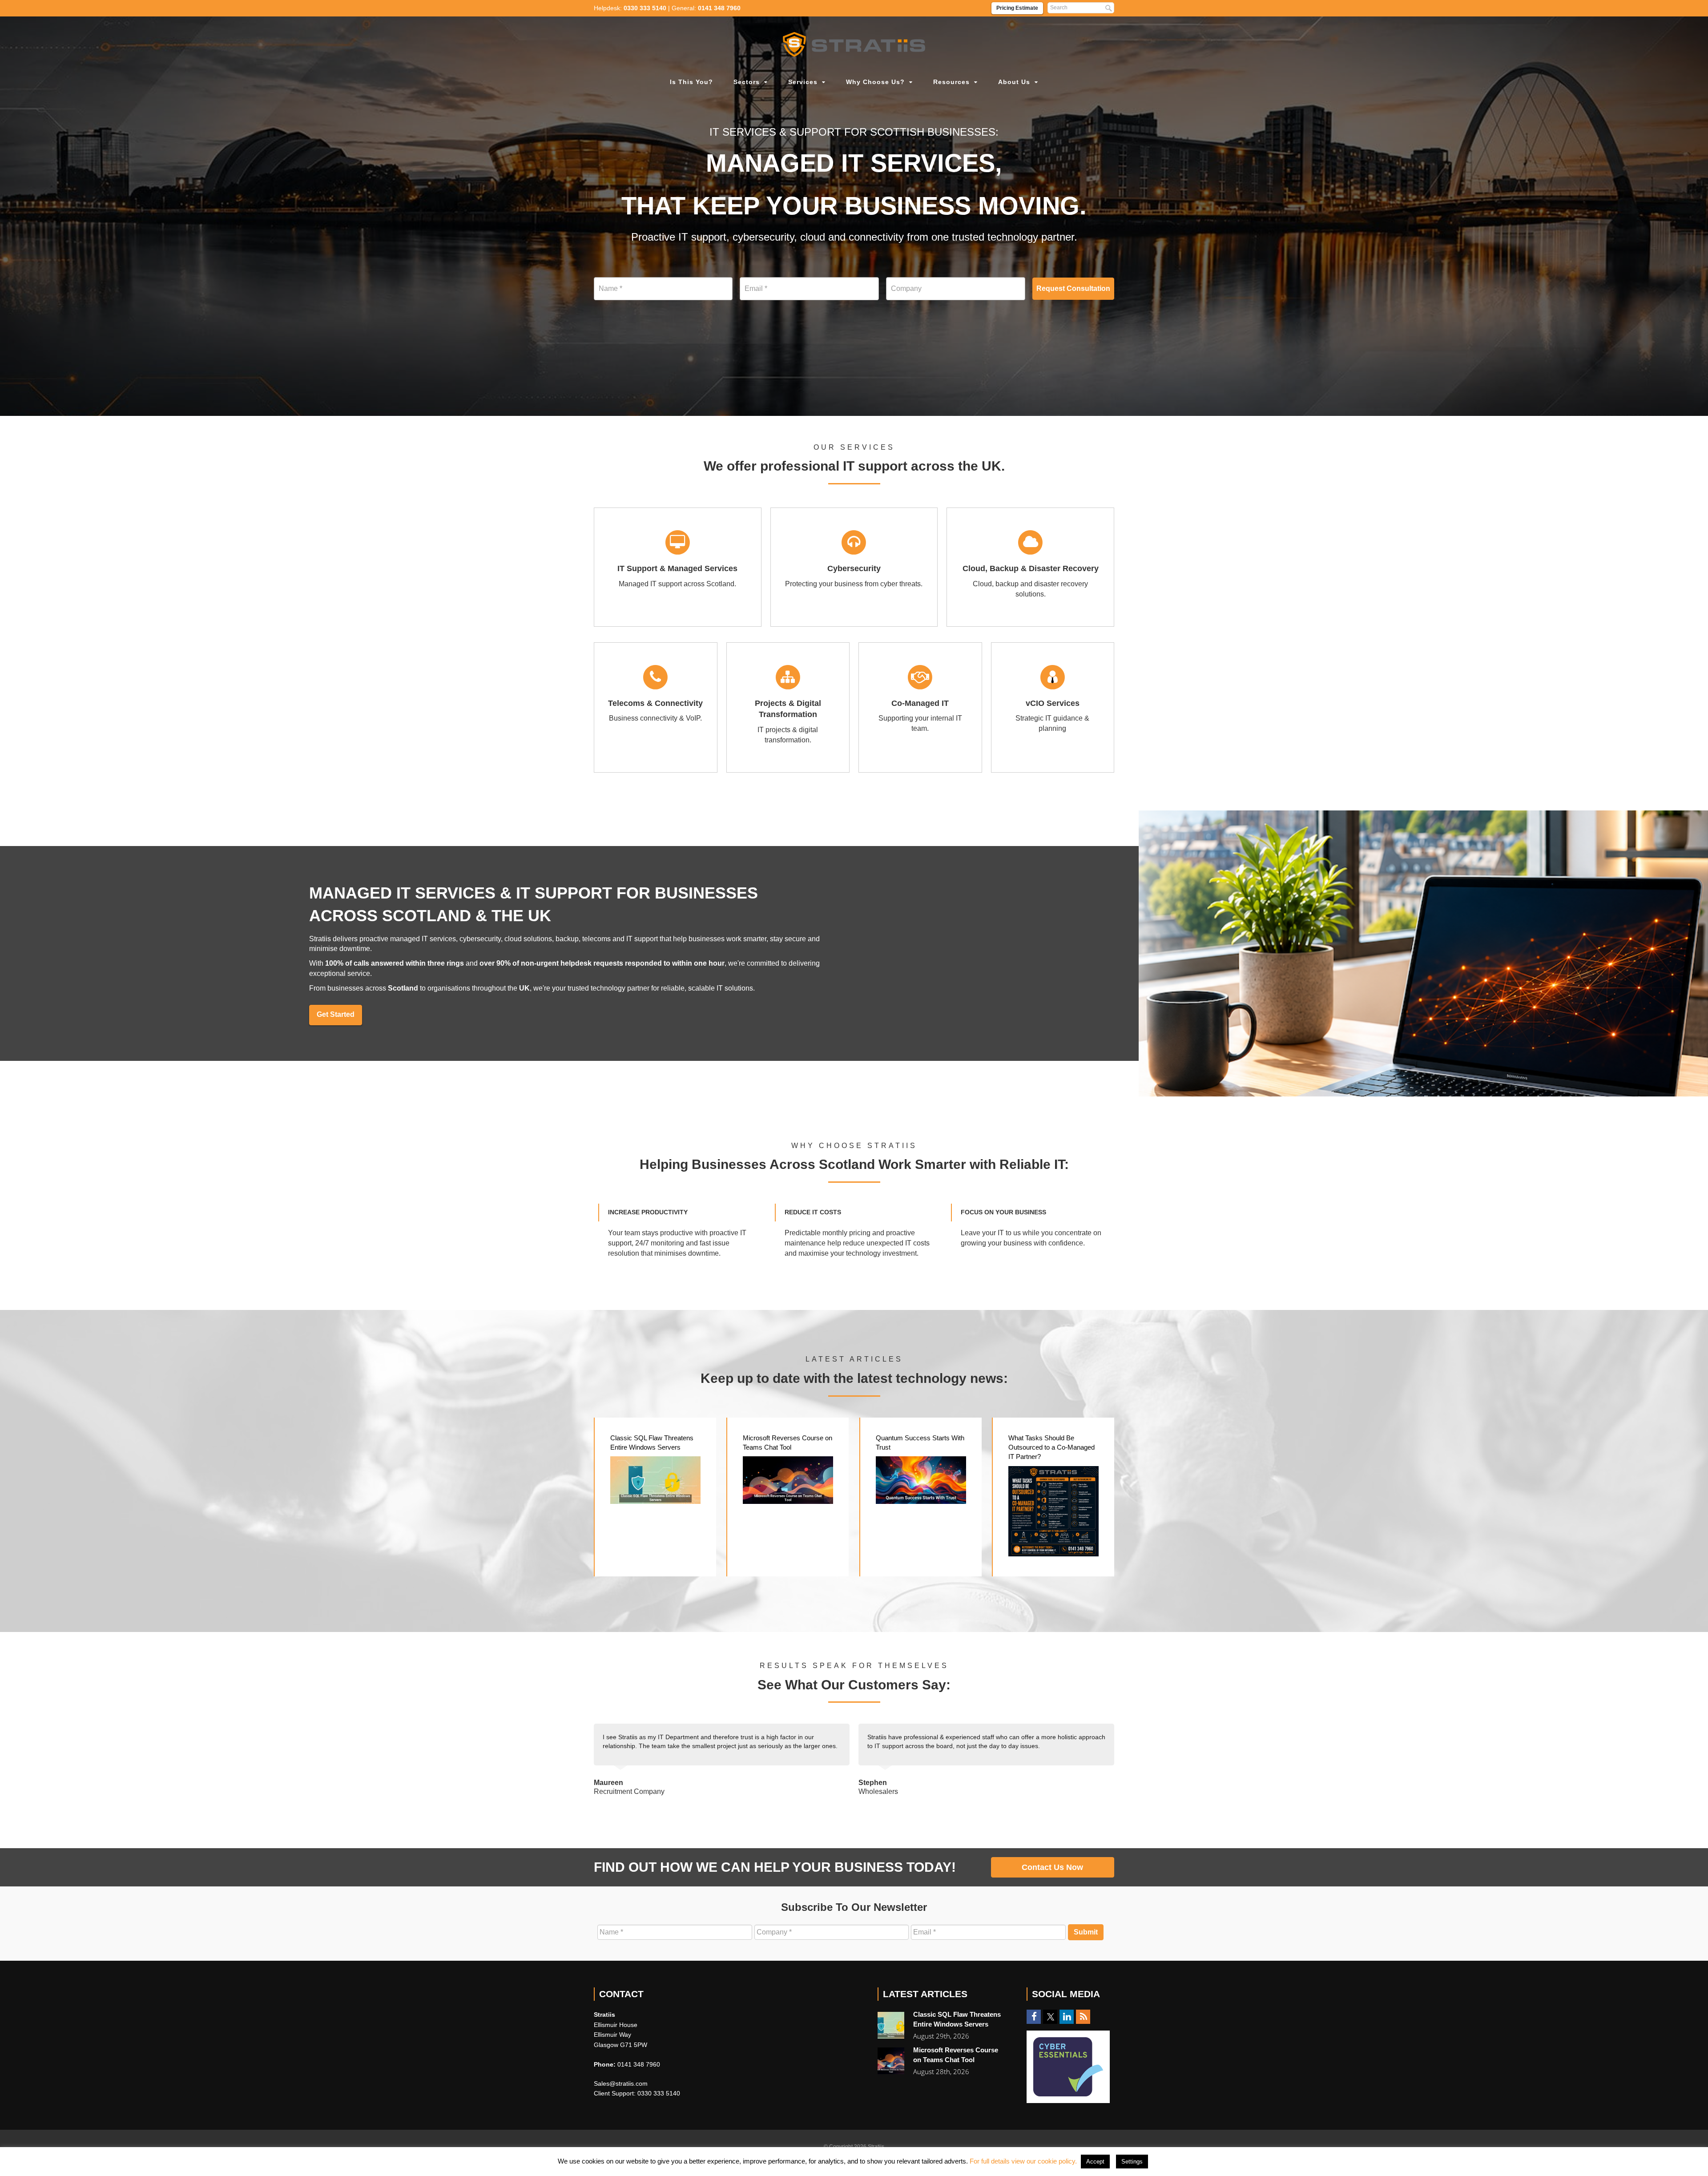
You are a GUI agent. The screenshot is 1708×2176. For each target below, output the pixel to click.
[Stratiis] (854, 44)
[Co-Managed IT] (920, 707)
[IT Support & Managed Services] (678, 567)
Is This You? (691, 82)
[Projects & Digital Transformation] (788, 707)
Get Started (336, 1014)
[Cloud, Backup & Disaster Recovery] (1030, 567)
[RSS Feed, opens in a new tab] (1083, 2017)
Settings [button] (1132, 2162)
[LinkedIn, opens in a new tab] (1067, 2017)
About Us (1014, 82)
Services (803, 82)
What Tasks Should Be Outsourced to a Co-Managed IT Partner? (1051, 1447)
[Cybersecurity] (854, 567)
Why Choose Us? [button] (875, 82)
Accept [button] (1095, 2162)
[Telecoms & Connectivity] (656, 707)
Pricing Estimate (1017, 8)
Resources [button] (951, 82)
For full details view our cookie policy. (1023, 2161)
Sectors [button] (747, 82)
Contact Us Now (1052, 1867)
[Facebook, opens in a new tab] (1034, 2017)
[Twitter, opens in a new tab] (1050, 2017)
